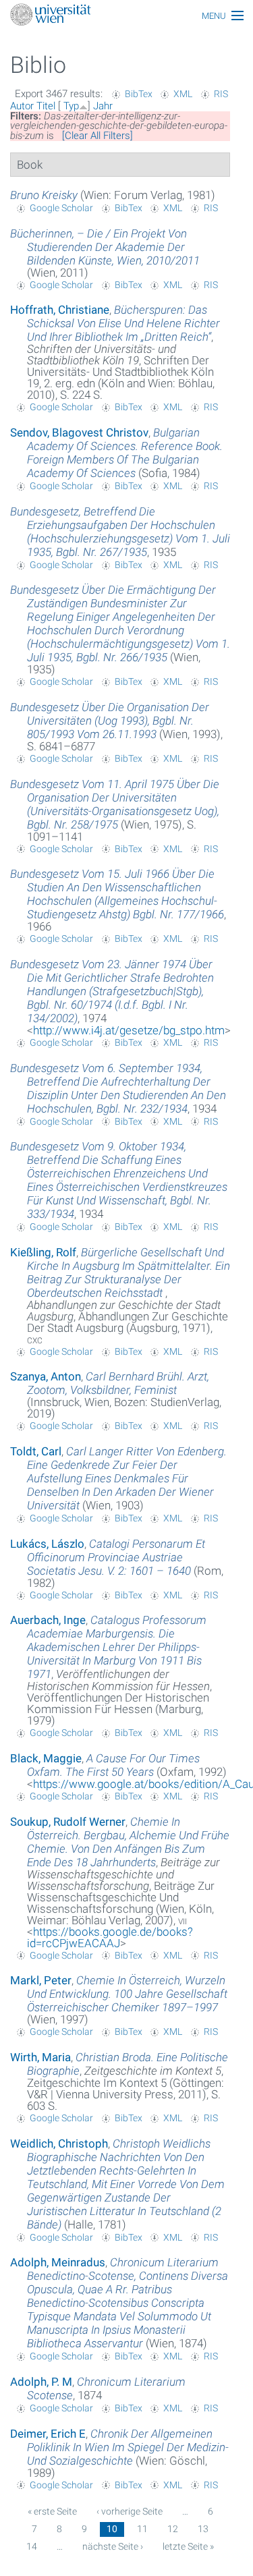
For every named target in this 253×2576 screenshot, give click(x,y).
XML (183, 94)
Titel (46, 106)
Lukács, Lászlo (47, 1544)
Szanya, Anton (46, 1376)
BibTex (139, 94)
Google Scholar (61, 208)
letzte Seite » (188, 2546)
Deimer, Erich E (48, 2434)
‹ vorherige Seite (130, 2511)
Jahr (103, 106)
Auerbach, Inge (48, 1620)
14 (32, 2546)
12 (173, 2529)
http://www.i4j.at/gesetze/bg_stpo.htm (129, 1030)
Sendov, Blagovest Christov (79, 432)
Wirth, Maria (40, 2057)
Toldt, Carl (36, 1451)
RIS (221, 94)
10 (112, 2529)
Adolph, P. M (41, 2382)
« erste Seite (52, 2511)
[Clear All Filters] (97, 136)
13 (203, 2529)
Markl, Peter (41, 1980)
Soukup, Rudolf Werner (68, 1822)
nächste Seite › (113, 2546)
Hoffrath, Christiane (60, 310)
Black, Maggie (46, 1758)
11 (142, 2529)
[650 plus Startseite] (126, 16)
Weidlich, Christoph (59, 2144)
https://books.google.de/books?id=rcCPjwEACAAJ (110, 1937)
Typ (71, 106)
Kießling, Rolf (43, 1252)
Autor (22, 106)
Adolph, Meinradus (58, 2262)
